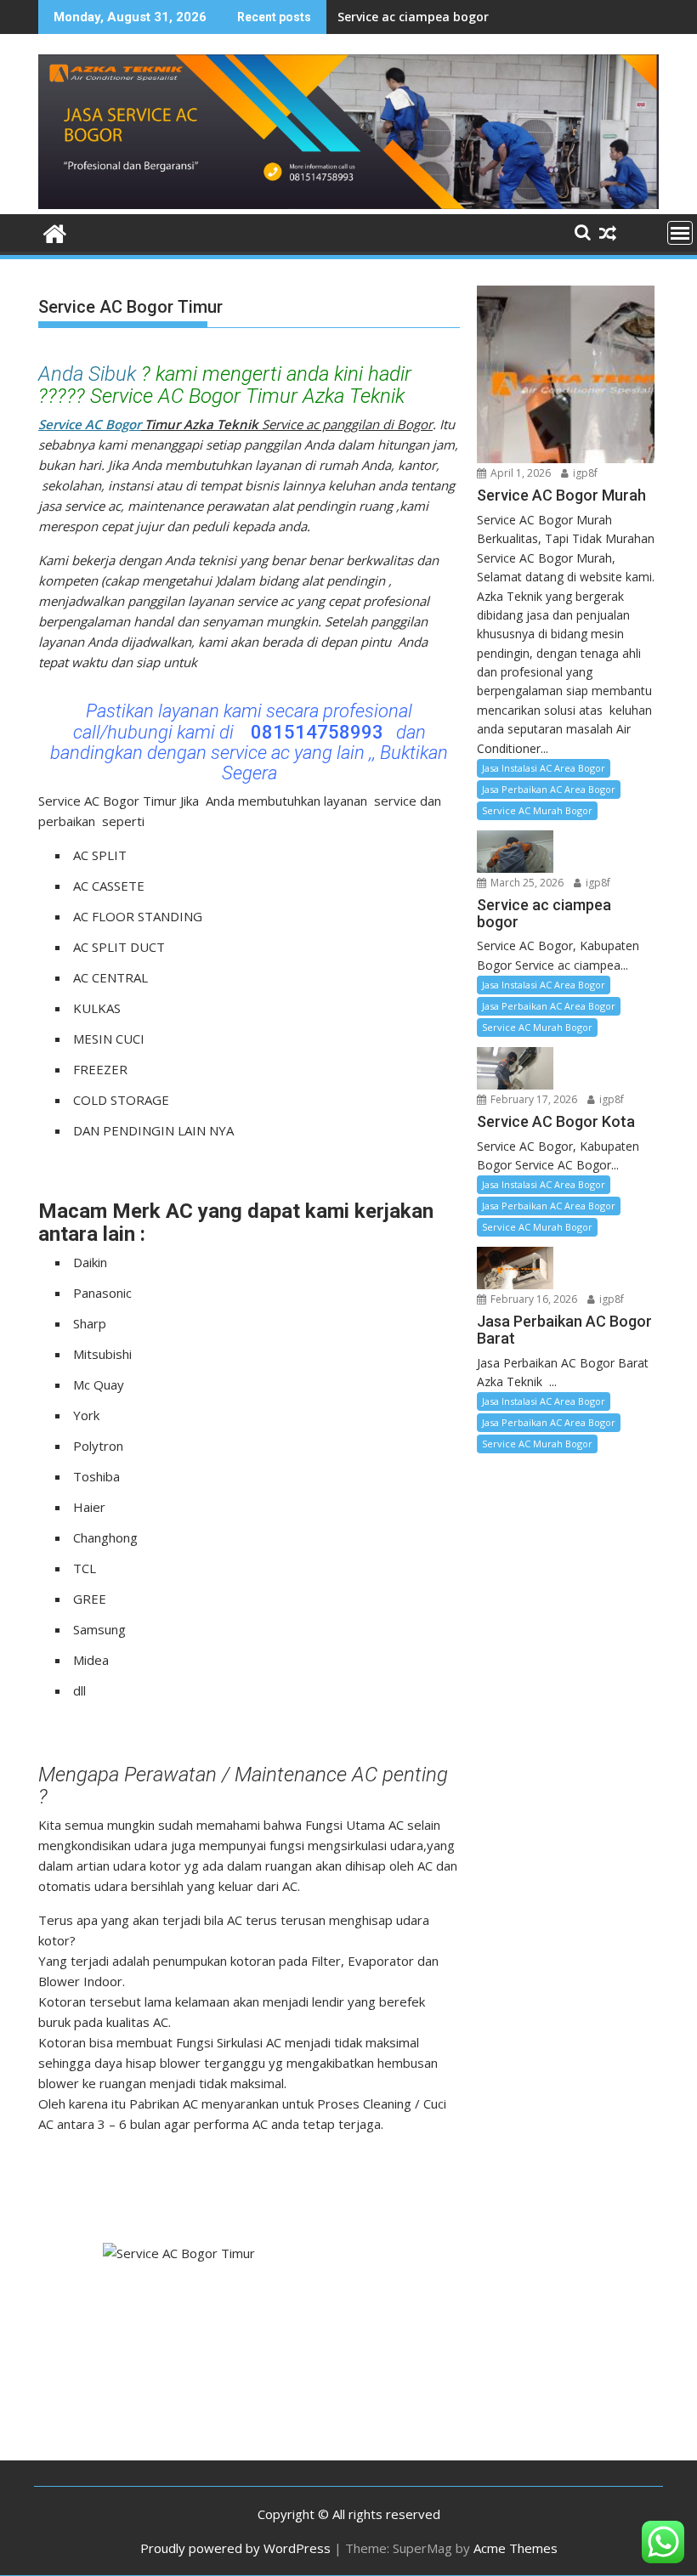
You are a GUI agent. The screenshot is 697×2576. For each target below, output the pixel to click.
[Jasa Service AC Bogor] (348, 204)
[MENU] (680, 233)
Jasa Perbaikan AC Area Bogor (549, 789)
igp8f (584, 473)
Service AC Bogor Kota (403, 17)
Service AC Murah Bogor (537, 810)
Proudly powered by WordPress (235, 2548)
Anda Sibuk (87, 374)
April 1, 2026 (519, 473)
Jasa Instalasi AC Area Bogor (544, 768)
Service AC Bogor (90, 424)
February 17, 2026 (533, 1099)
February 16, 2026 (533, 1299)
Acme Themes (516, 2548)
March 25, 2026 (526, 883)
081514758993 (317, 732)
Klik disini (222, 1733)
